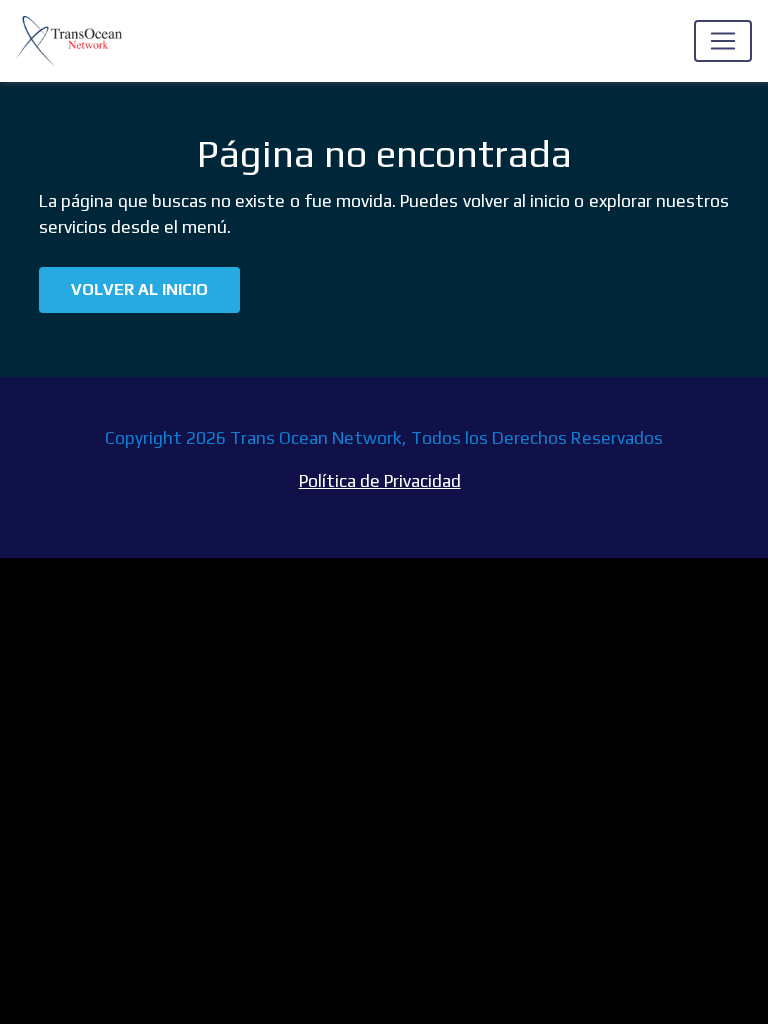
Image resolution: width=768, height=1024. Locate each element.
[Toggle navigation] (723, 41)
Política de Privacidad (380, 481)
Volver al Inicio (139, 289)
